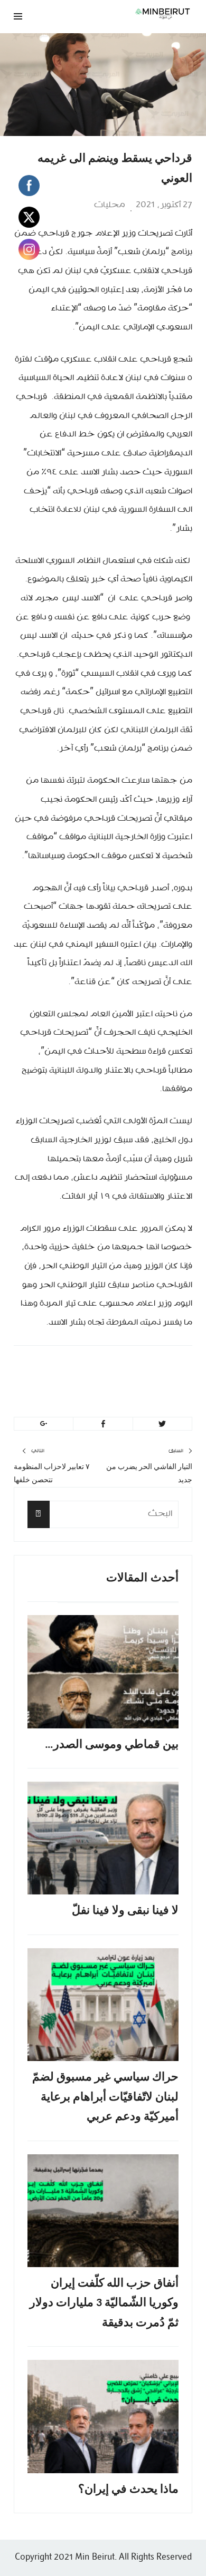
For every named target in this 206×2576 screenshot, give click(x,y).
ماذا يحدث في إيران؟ (128, 2490)
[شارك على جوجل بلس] (44, 1424)
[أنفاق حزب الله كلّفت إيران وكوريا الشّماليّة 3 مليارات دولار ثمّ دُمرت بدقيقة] (103, 2211)
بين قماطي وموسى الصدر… (112, 1745)
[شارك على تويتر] (162, 1424)
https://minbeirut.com (97, 1394)
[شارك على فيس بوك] (103, 1424)
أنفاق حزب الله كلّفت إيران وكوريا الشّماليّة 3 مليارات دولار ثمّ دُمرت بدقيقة (104, 2303)
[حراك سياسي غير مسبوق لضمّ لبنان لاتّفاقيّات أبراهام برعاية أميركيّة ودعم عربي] (103, 2005)
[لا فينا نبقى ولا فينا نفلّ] (103, 1838)
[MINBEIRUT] (135, 13)
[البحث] (39, 1514)
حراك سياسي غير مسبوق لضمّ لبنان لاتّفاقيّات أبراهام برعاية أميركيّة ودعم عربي (105, 2097)
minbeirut (129, 1369)
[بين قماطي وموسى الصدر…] (103, 1672)
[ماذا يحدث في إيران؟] (103, 2417)
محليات (110, 205)
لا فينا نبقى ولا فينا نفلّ (125, 1911)
